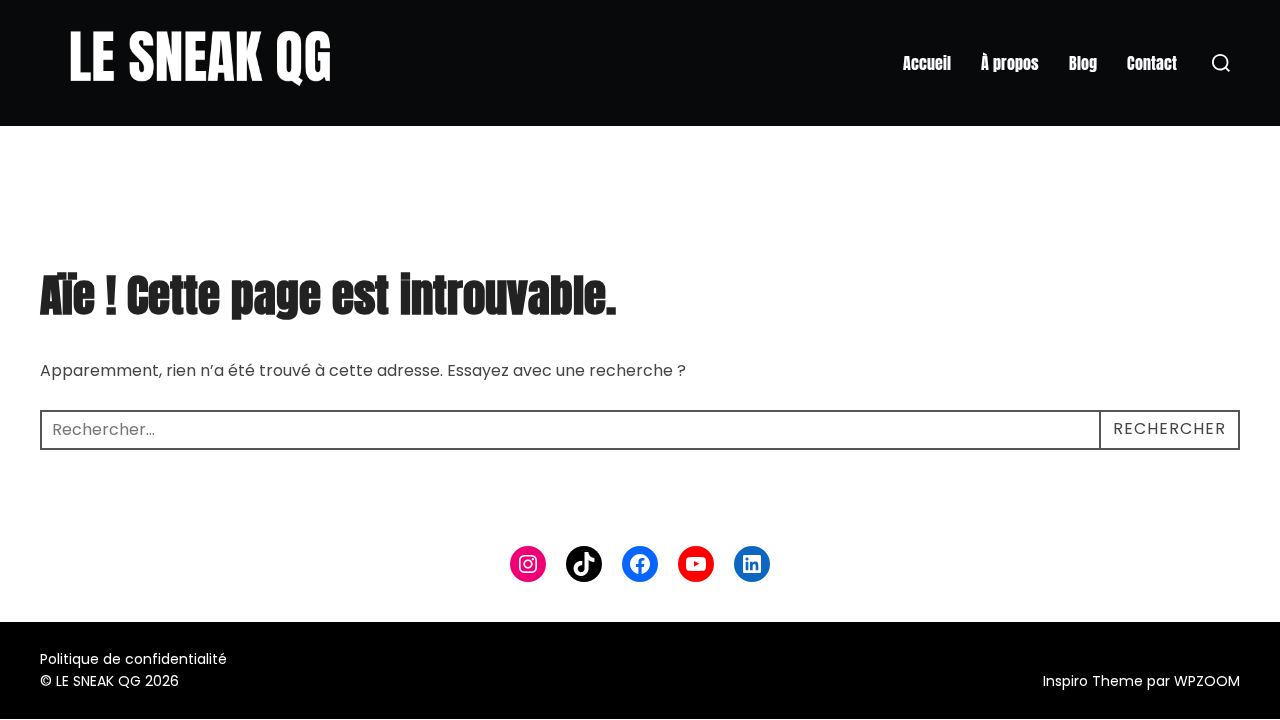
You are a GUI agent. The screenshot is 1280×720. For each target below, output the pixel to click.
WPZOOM (1207, 681)
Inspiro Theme (1093, 681)
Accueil (927, 63)
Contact (1152, 63)
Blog (1083, 63)
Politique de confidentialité (133, 659)
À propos (1010, 63)
